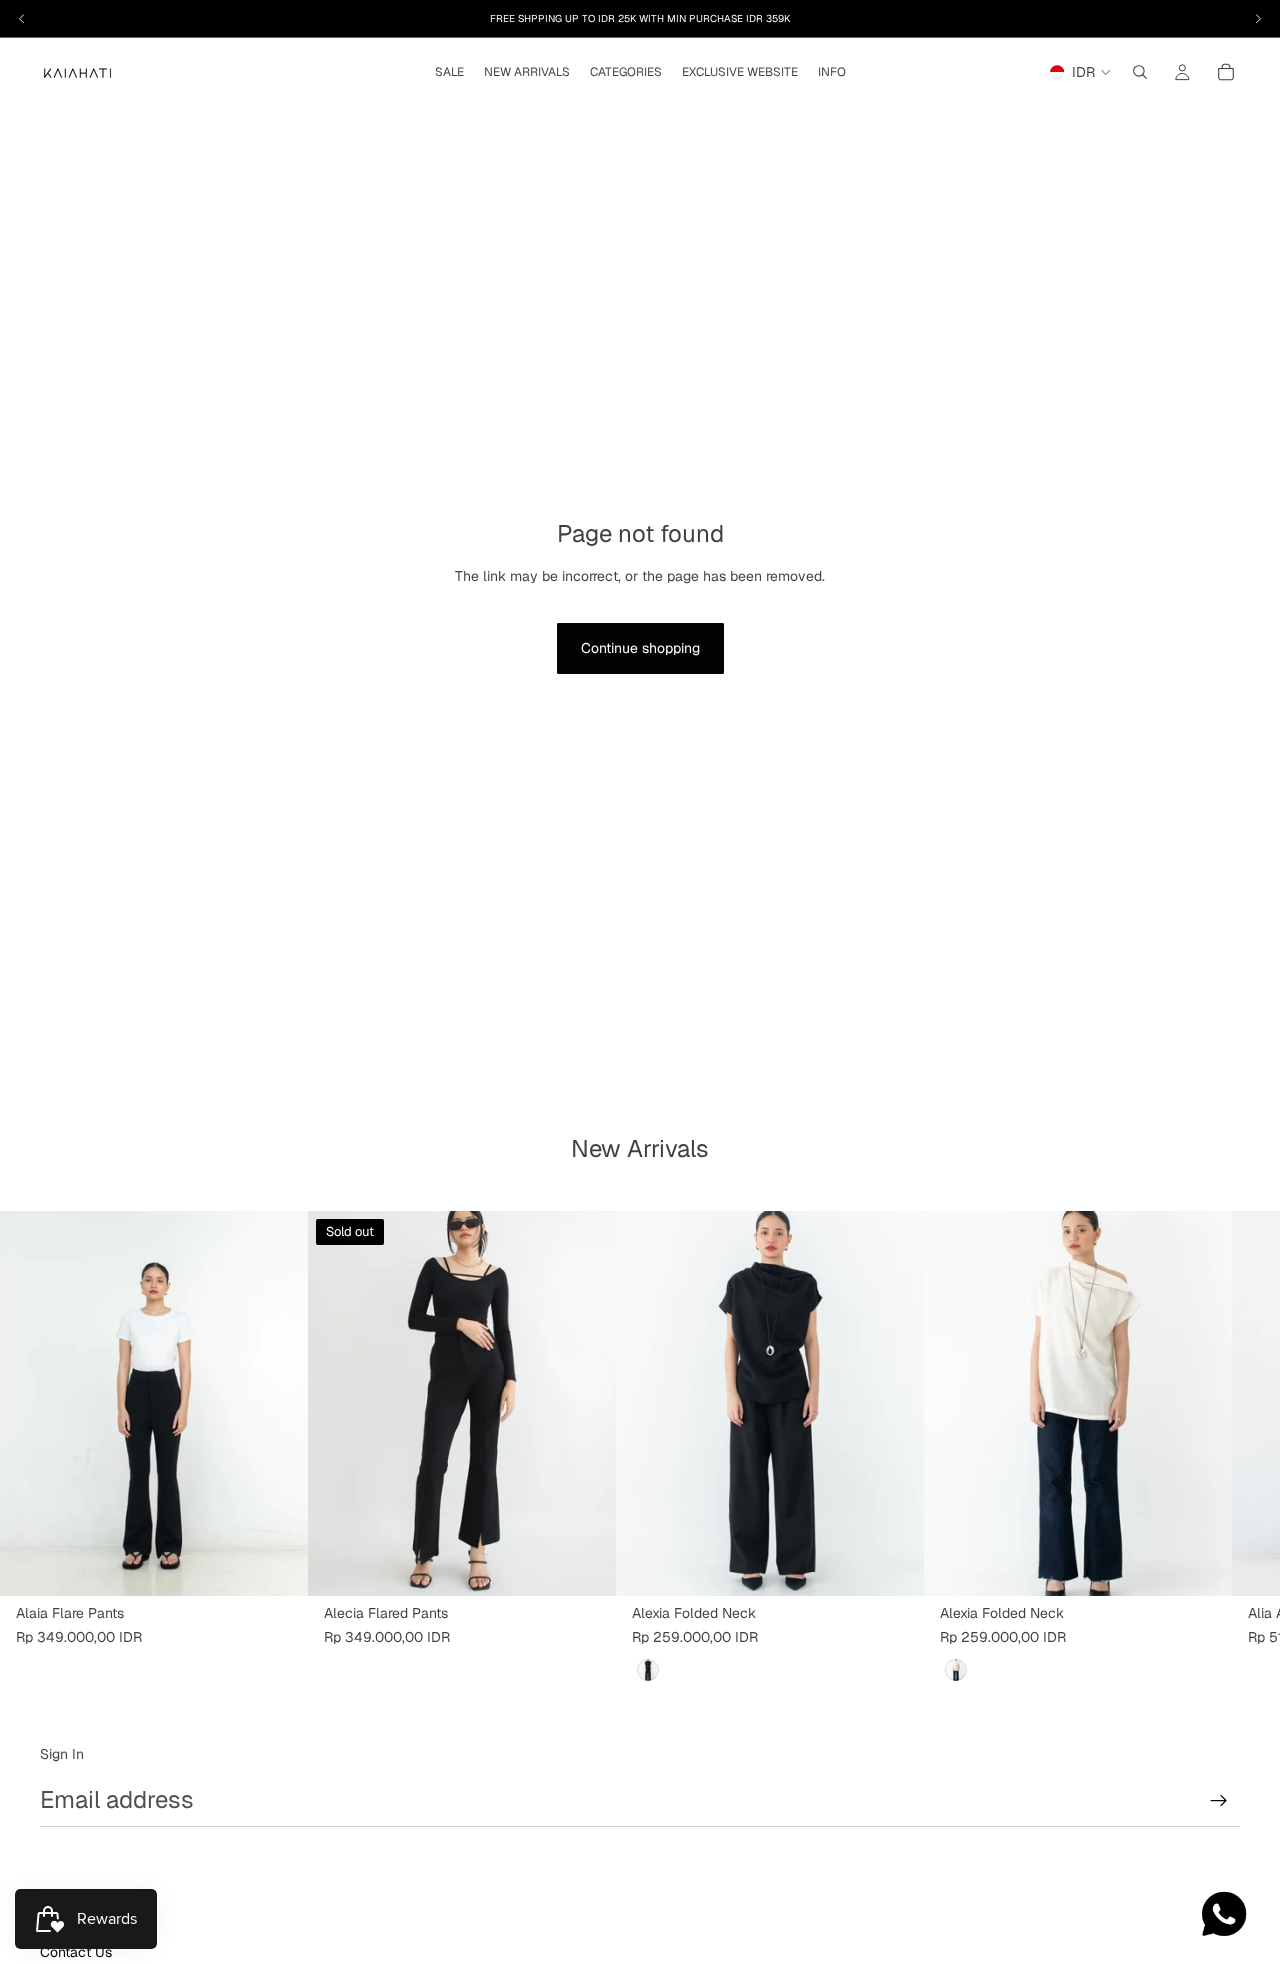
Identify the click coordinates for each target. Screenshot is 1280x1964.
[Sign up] (1219, 1801)
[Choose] (277, 1565)
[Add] (893, 1565)
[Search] (1140, 72)
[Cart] (1226, 72)
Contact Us (76, 1952)
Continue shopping (640, 648)
